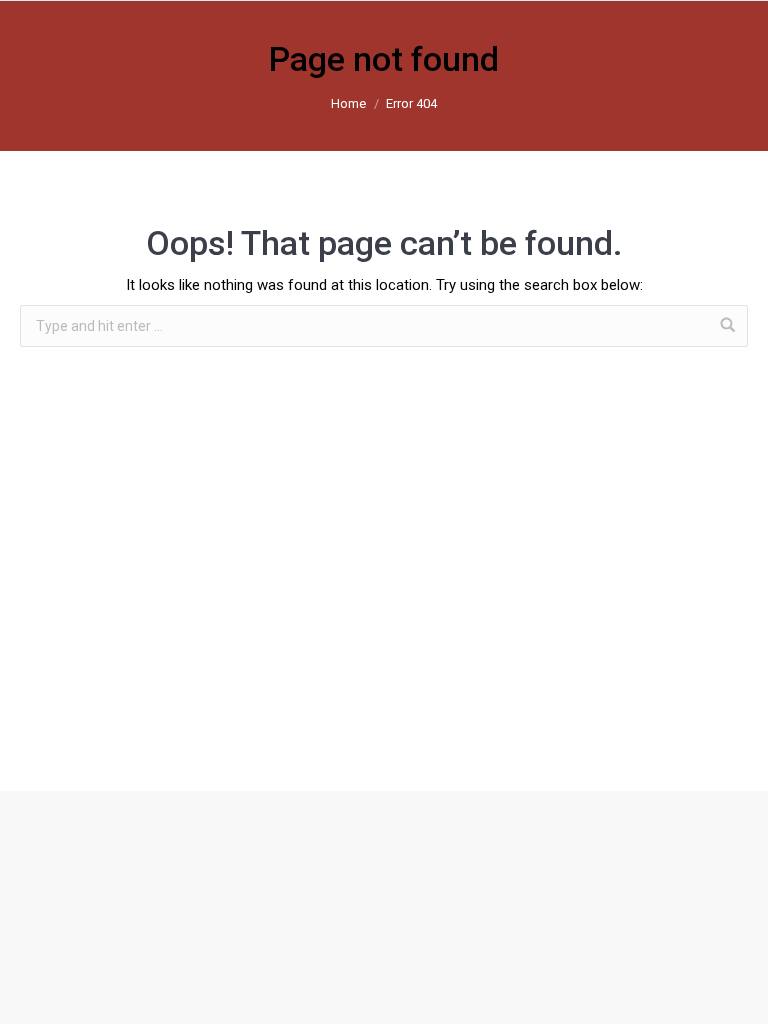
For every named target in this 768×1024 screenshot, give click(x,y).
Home (348, 103)
